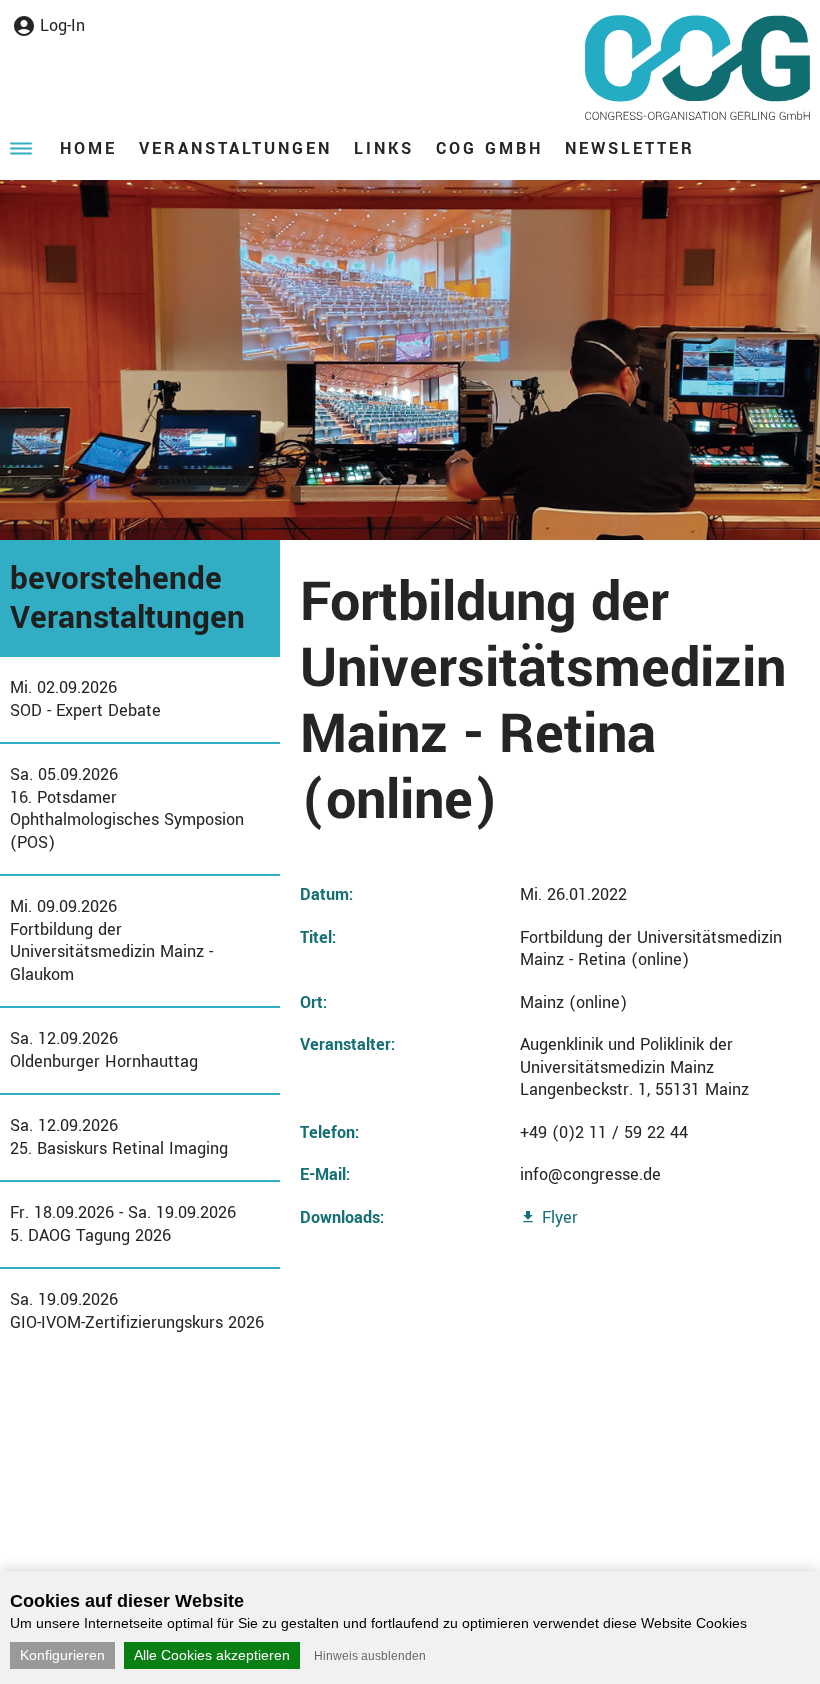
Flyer (560, 1217)
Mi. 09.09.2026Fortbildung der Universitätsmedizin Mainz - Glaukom (111, 940)
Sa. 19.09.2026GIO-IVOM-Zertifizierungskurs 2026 (137, 1311)
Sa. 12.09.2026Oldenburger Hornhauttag (104, 1050)
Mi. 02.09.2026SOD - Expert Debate (85, 699)
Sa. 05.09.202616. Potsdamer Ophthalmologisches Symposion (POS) (127, 808)
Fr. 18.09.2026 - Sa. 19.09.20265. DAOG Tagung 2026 (123, 1224)
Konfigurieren (62, 1655)
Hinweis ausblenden (370, 1656)
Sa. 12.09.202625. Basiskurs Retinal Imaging (119, 1137)
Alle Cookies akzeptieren (212, 1655)
